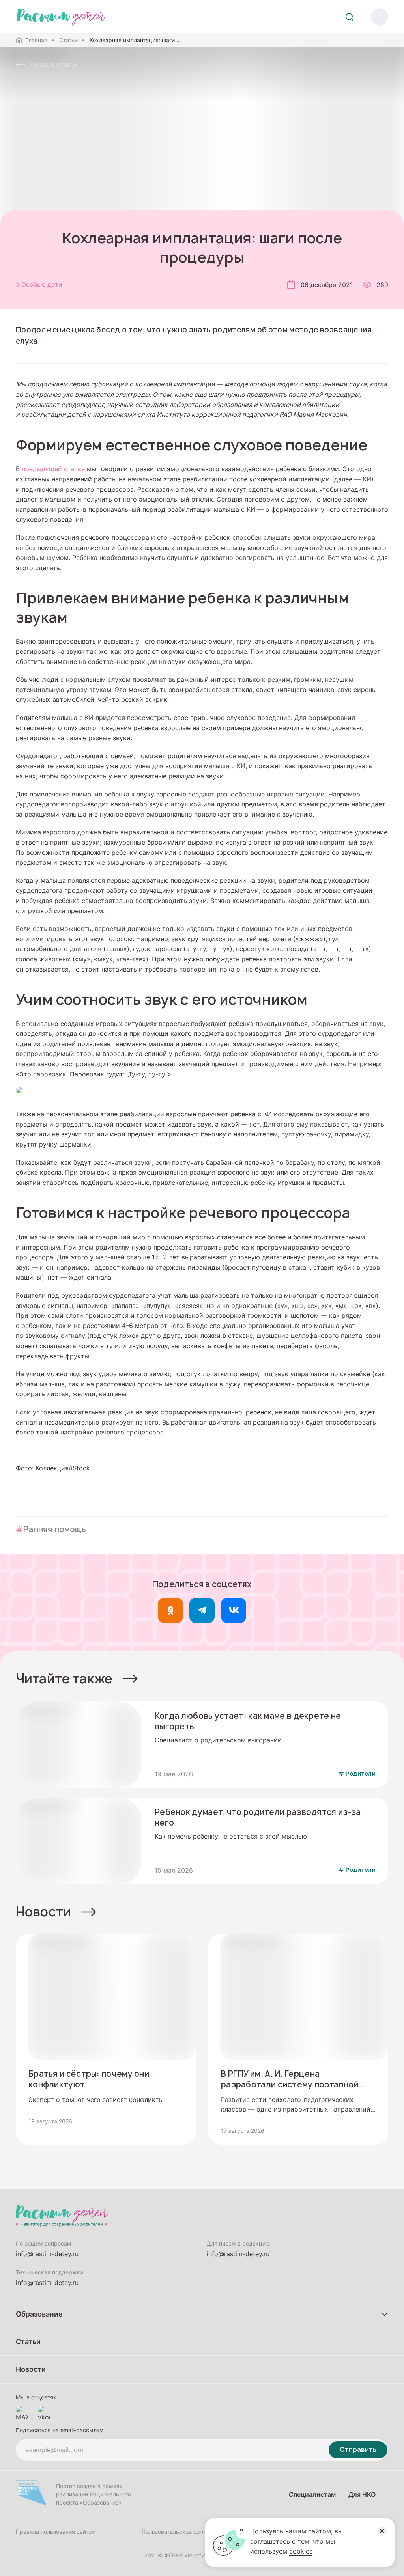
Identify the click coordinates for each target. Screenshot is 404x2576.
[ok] (170, 1610)
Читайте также (64, 1679)
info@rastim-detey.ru (47, 2254)
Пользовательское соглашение (183, 2532)
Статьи (68, 40)
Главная (36, 40)
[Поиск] (350, 17)
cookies (301, 2551)
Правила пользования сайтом (56, 2532)
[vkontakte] (44, 2412)
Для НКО (362, 2494)
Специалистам (312, 2494)
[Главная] (61, 17)
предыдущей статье (53, 469)
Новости (43, 1912)
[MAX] (22, 2412)
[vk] (234, 1610)
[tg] (202, 1610)
